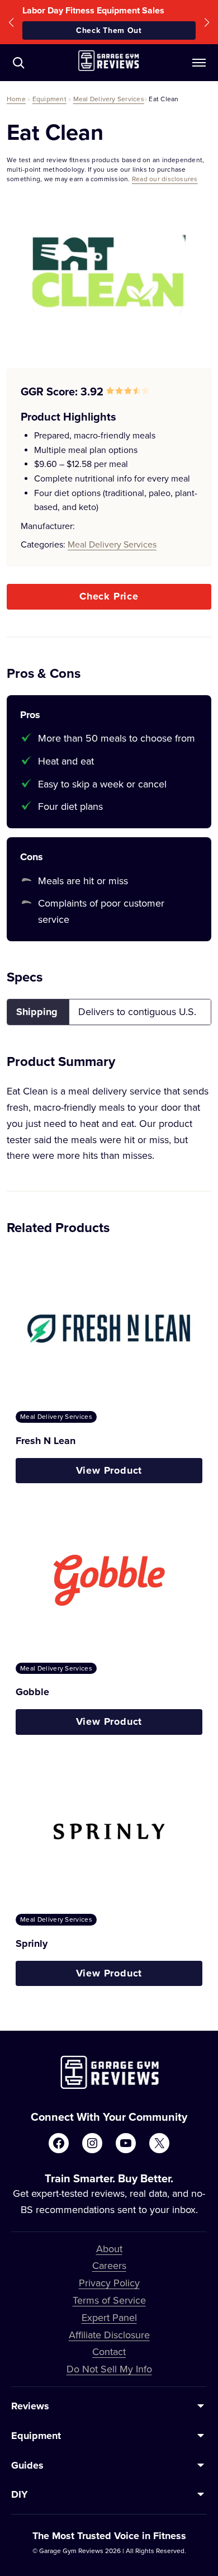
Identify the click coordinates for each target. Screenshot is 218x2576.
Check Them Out (109, 30)
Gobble (32, 1692)
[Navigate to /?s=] (18, 63)
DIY (20, 2494)
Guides (27, 2465)
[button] (11, 22)
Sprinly (32, 1943)
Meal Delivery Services (109, 99)
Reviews (30, 2406)
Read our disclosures (165, 179)
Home (16, 99)
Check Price (109, 596)
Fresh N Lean (46, 1441)
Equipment (49, 99)
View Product (109, 1470)
